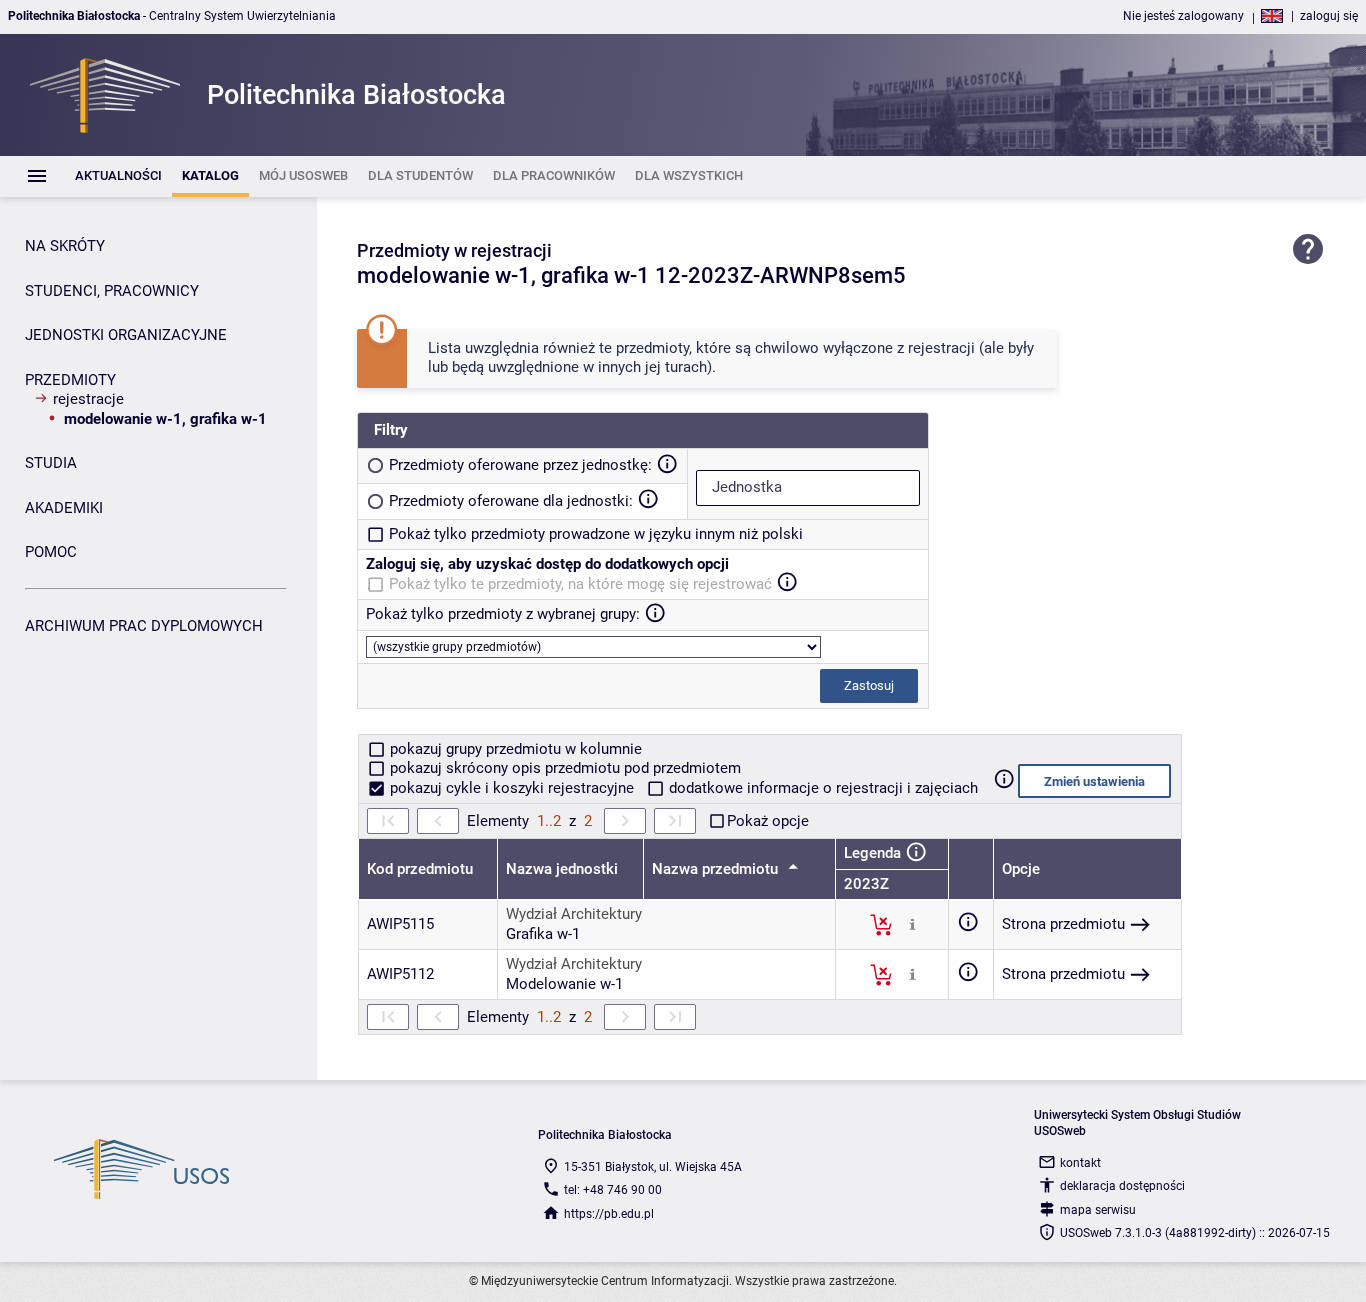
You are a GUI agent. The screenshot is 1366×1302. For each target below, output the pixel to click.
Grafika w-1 (543, 934)
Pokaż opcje (768, 821)
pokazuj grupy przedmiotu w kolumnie (514, 749)
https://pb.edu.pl (609, 1214)
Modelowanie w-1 (564, 984)
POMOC (51, 552)
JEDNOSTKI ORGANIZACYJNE (126, 335)
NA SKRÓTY (65, 246)
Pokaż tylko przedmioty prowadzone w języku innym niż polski (596, 534)
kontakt (1080, 1163)
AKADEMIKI (64, 508)
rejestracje (88, 399)
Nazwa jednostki (562, 869)
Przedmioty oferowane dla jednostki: (511, 501)
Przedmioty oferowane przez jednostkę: (520, 465)
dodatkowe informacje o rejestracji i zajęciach (821, 788)
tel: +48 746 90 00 (613, 1190)
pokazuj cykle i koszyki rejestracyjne (512, 788)
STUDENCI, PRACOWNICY (112, 291)
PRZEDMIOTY (70, 380)
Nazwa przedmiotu (717, 869)
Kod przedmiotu (420, 869)
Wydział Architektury (574, 914)
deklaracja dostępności (1122, 1186)
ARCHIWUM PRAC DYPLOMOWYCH (144, 626)
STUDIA (51, 463)
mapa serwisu (1098, 1210)
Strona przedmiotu (1063, 924)
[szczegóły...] (912, 924)
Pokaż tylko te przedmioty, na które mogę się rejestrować (580, 584)
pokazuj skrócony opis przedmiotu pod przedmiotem (563, 768)
